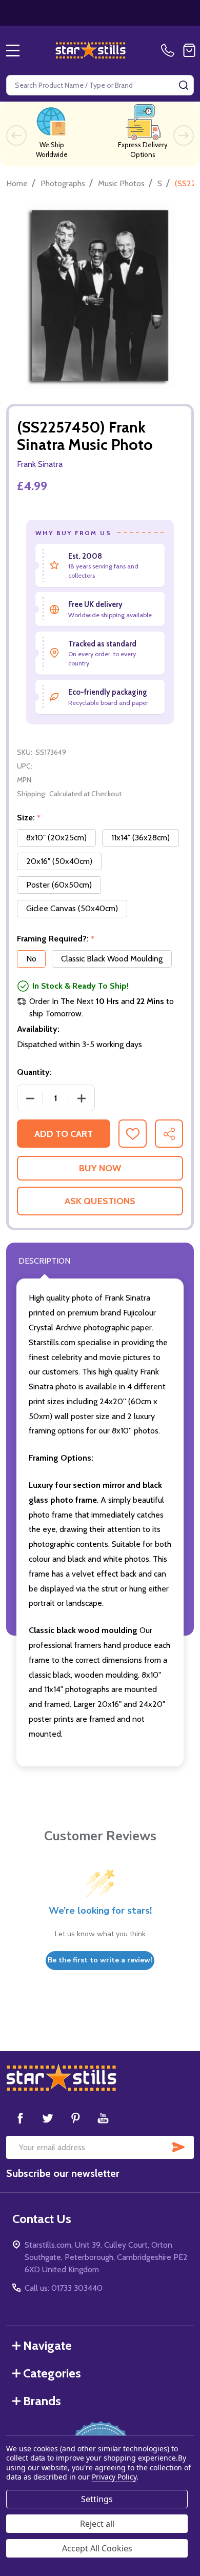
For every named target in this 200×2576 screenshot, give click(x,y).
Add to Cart (64, 1134)
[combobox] (100, 85)
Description (44, 1261)
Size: (29, 818)
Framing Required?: (56, 939)
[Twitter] (48, 2118)
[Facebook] (20, 2118)
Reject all (97, 2524)
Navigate (47, 2345)
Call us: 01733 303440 (64, 2288)
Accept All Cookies (97, 2548)
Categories (52, 2373)
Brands (42, 2401)
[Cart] (189, 50)
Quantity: (34, 1072)
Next (184, 135)
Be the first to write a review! (100, 1960)
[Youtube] (103, 2118)
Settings (97, 2499)
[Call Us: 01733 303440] (170, 50)
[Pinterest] (75, 2118)
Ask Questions (100, 1201)
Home (17, 183)
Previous (16, 135)
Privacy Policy (114, 2477)
